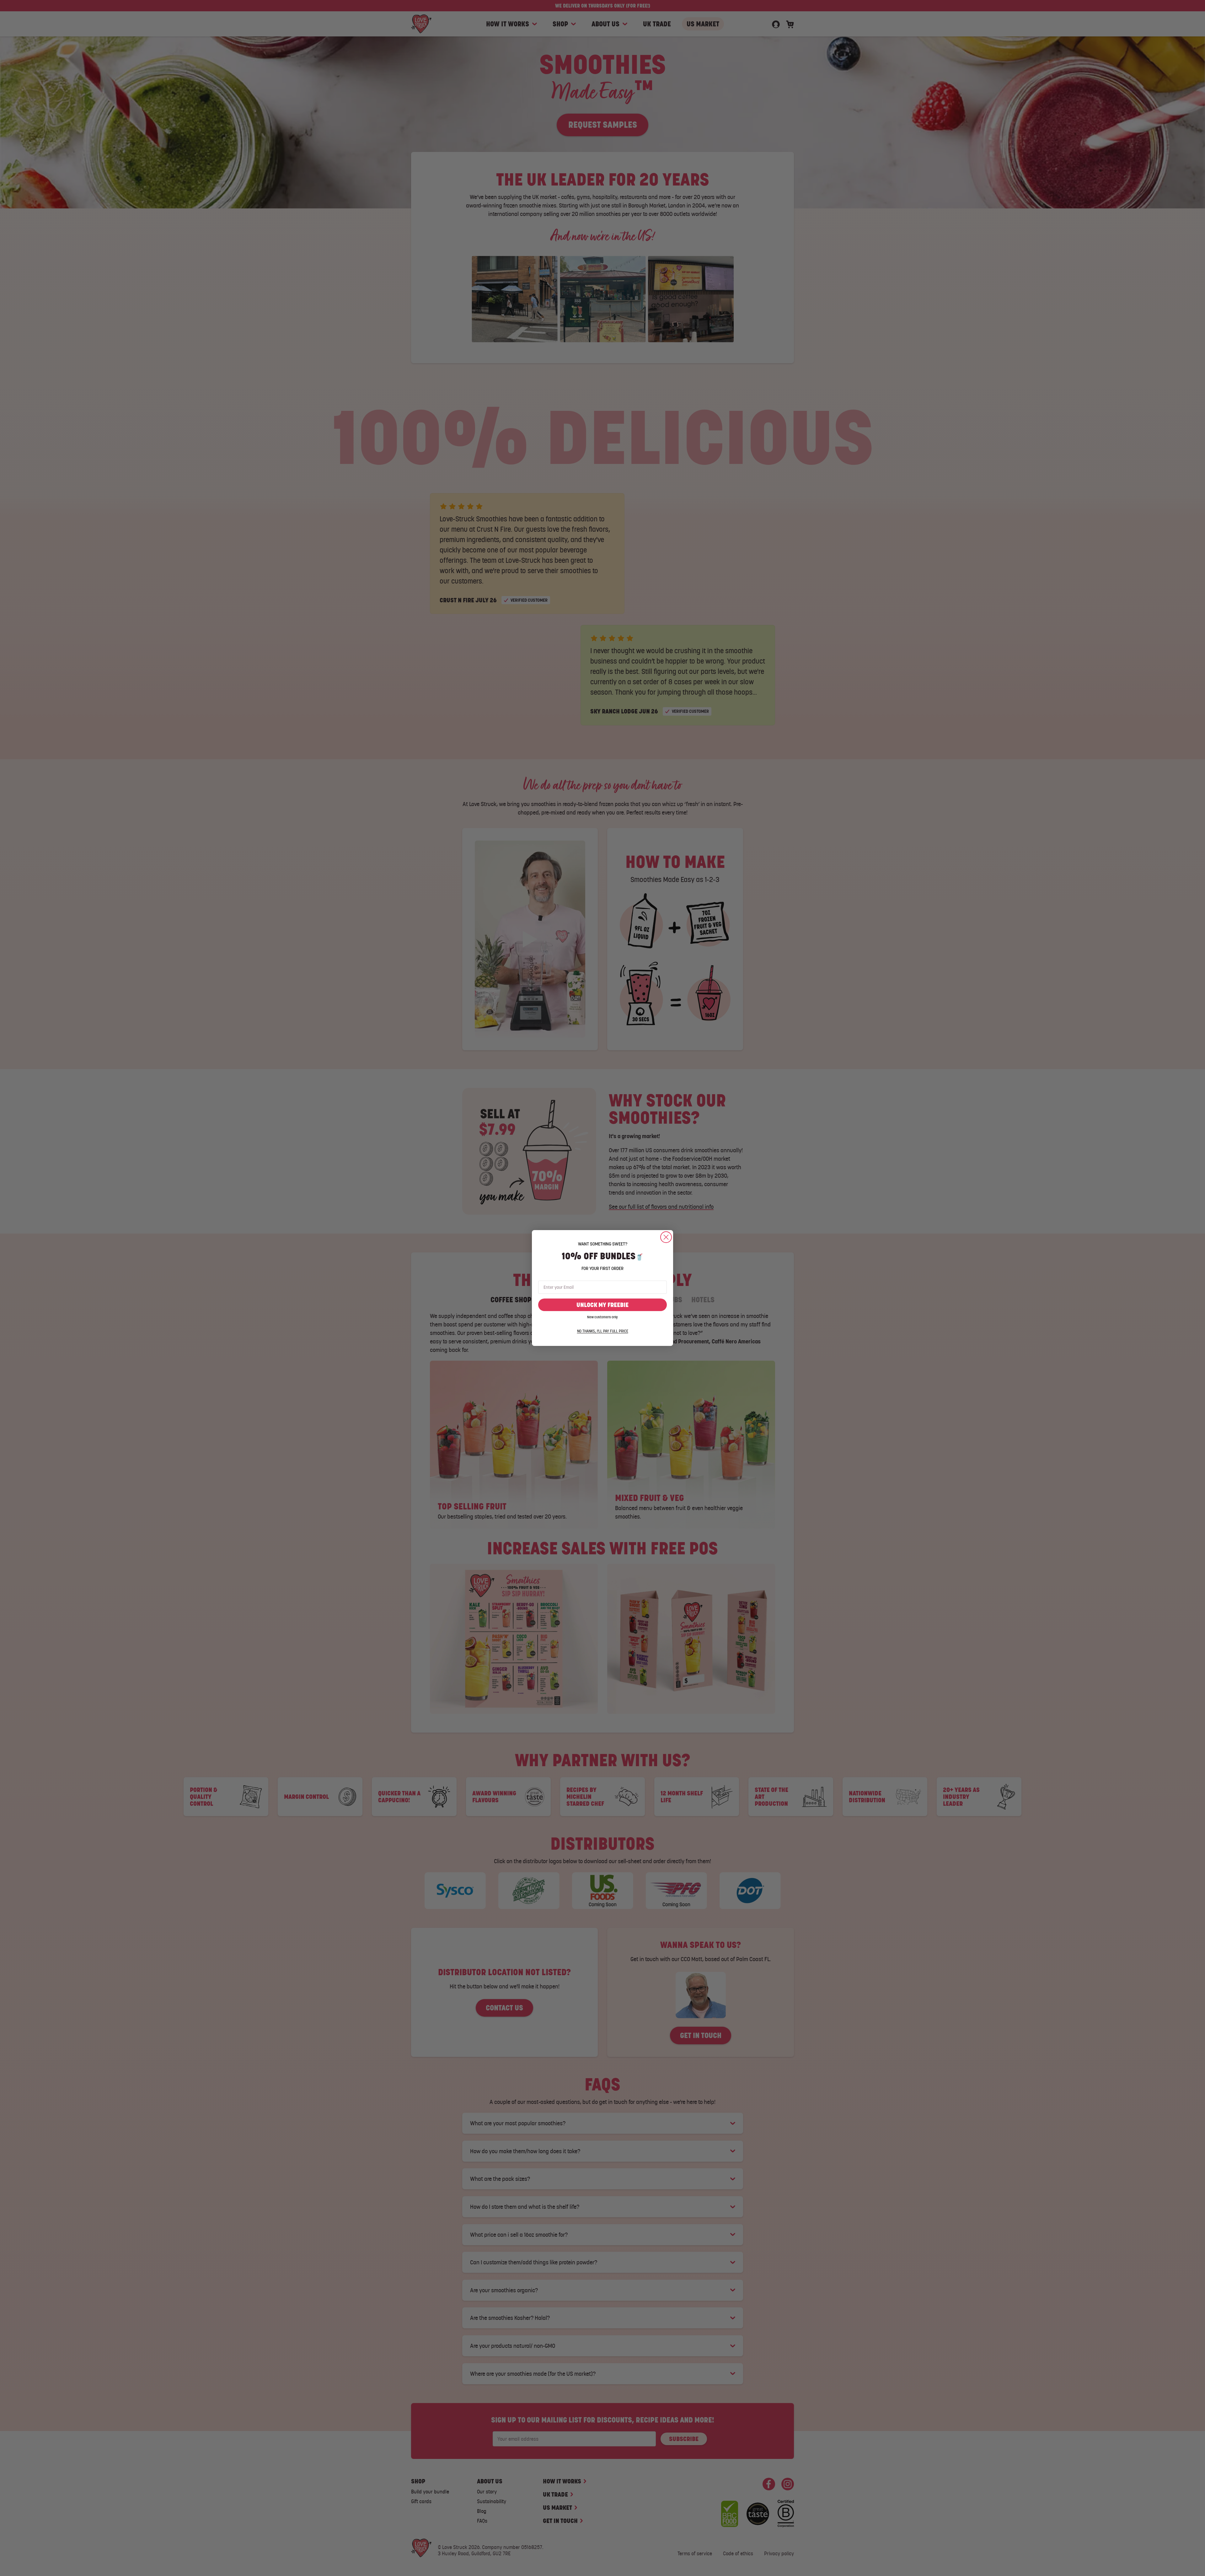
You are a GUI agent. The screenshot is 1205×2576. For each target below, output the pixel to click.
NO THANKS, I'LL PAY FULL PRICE (603, 1331)
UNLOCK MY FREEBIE (602, 1305)
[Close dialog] (666, 1237)
